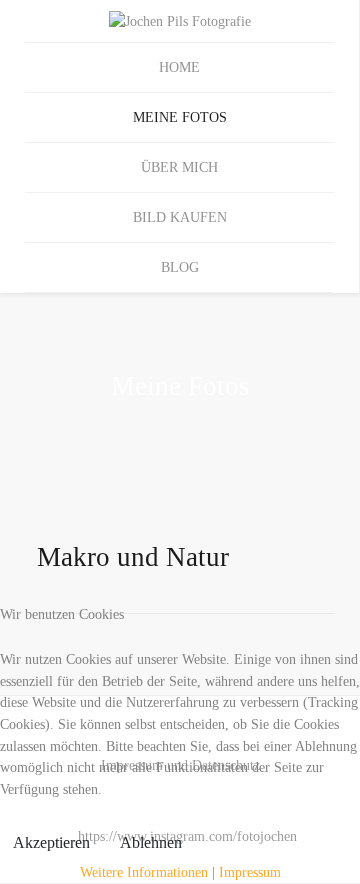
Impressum (250, 872)
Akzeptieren (51, 842)
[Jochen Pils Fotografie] (179, 21)
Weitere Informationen (144, 872)
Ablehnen (151, 842)
